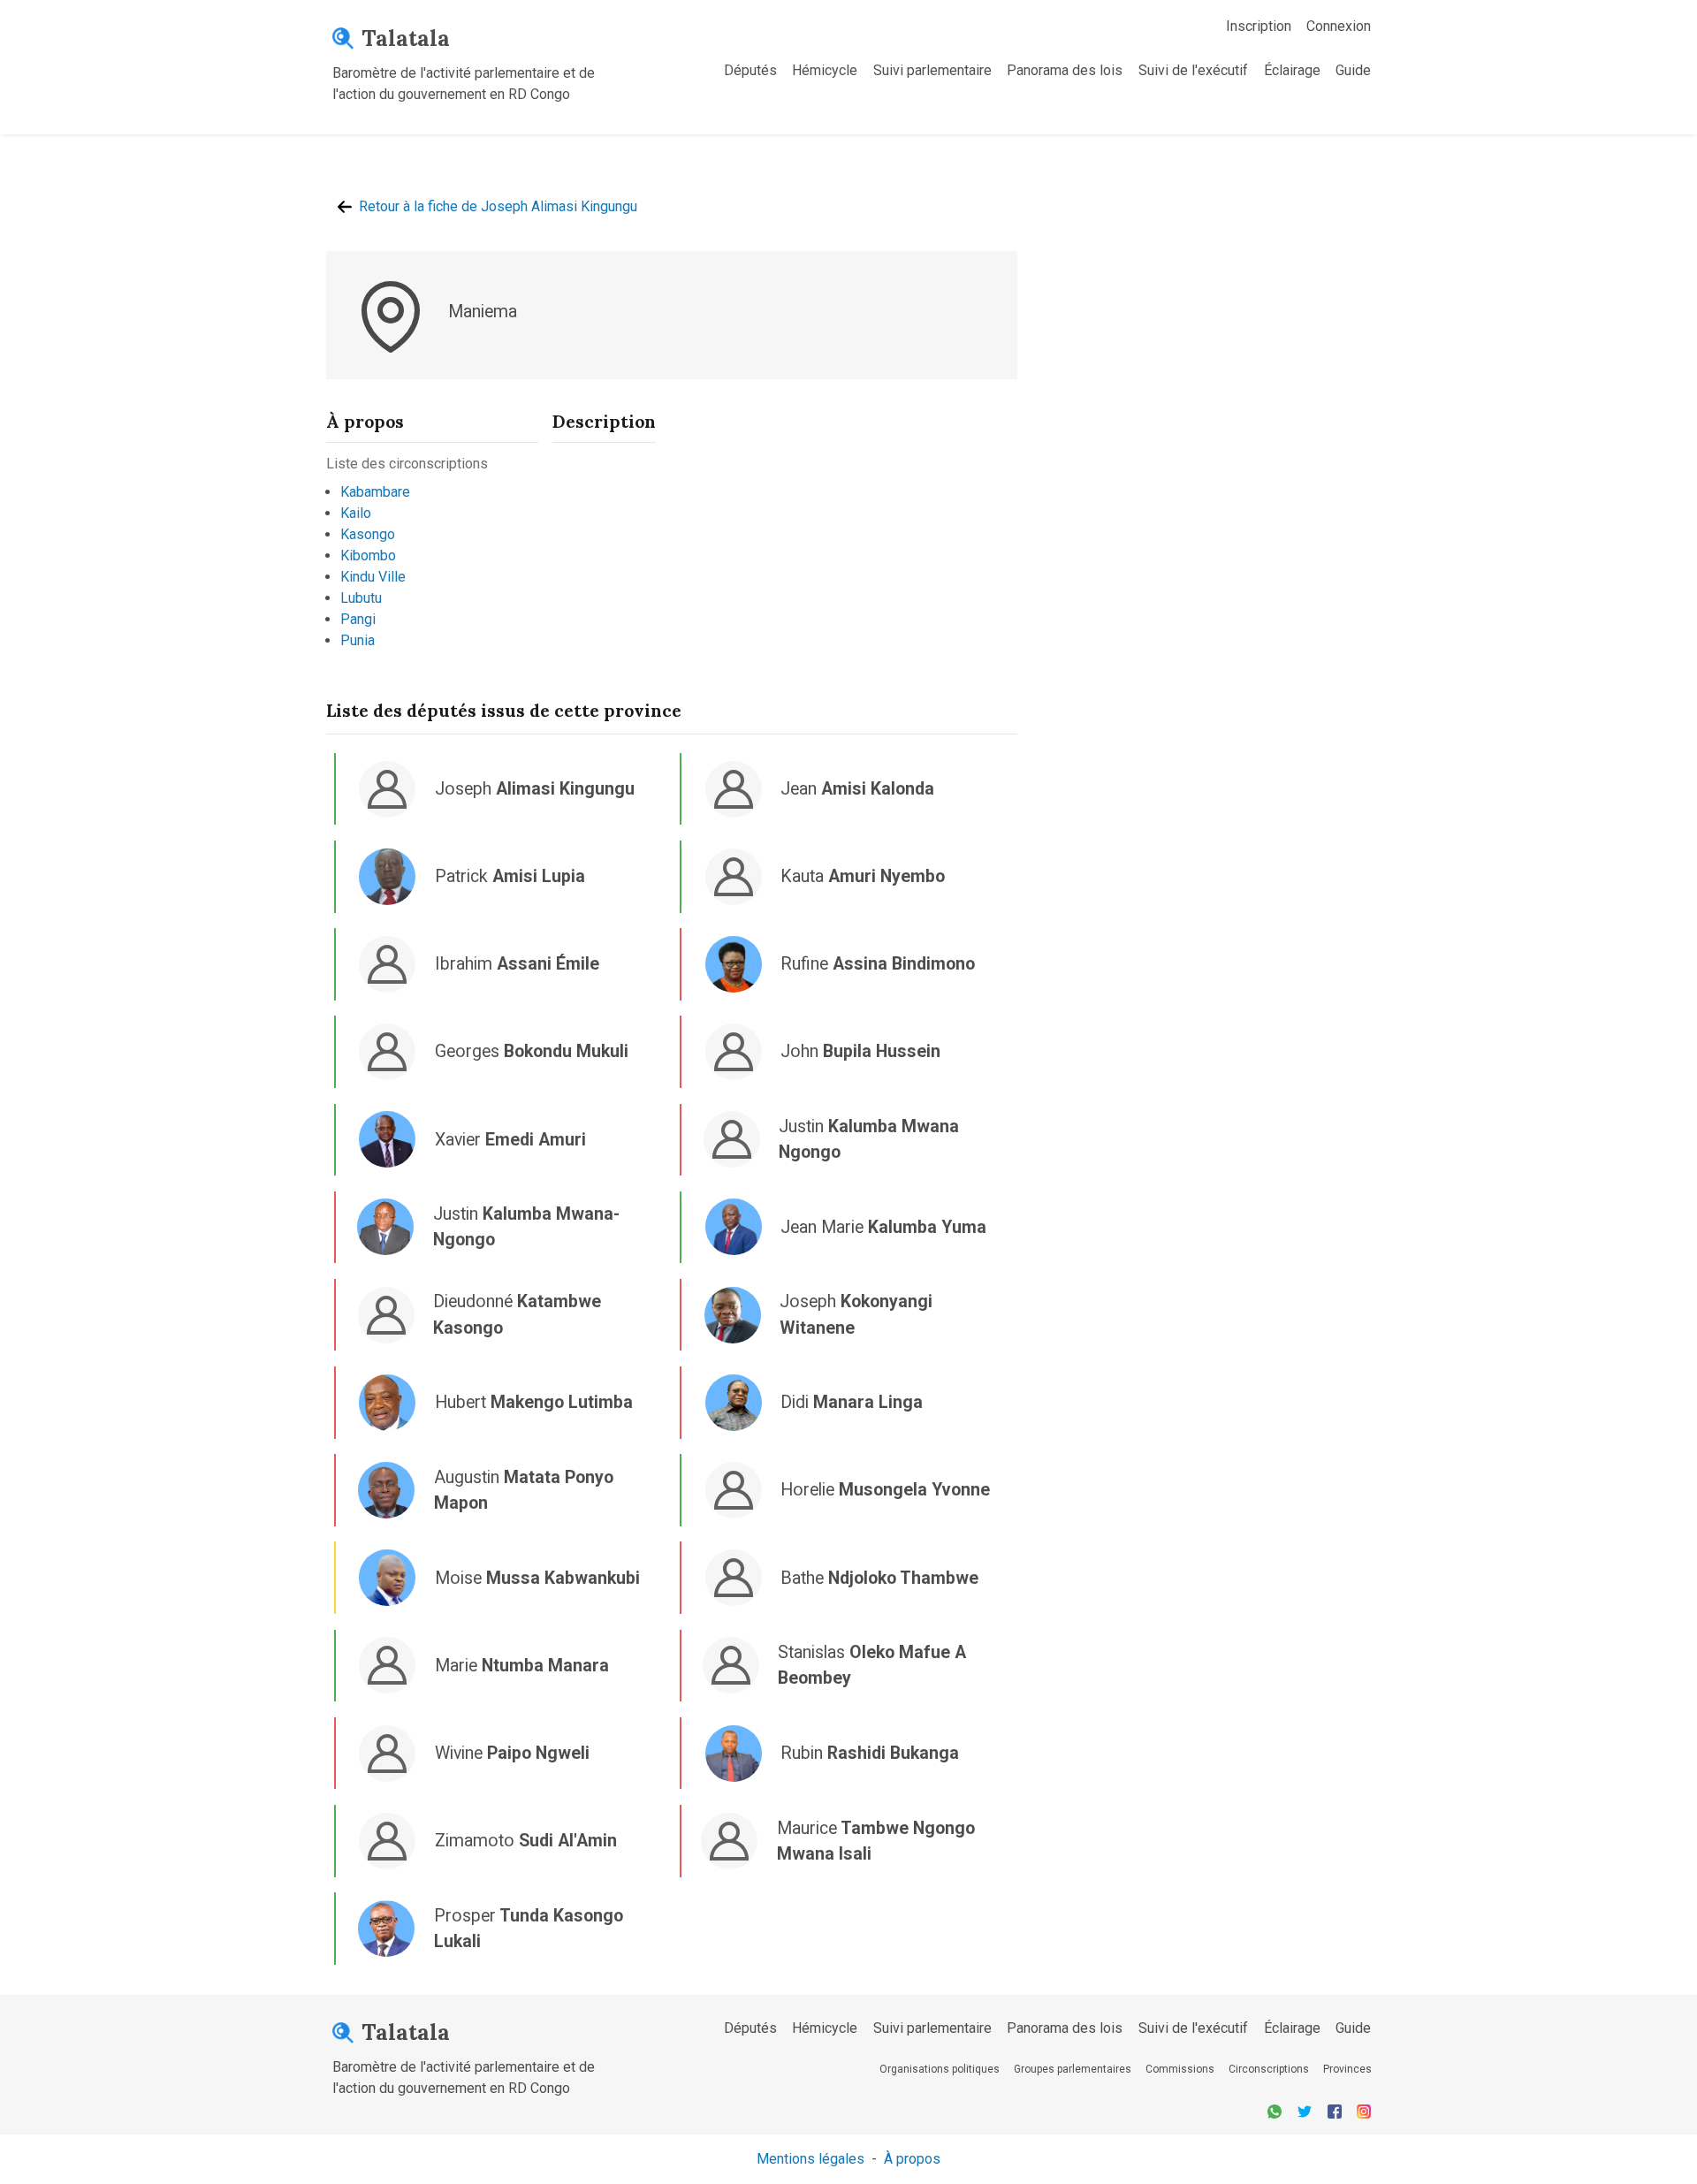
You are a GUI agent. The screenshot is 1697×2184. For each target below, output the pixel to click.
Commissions (1180, 2069)
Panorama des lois (1065, 70)
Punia (358, 640)
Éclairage (1292, 70)
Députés (750, 70)
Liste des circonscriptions (407, 464)
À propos (912, 2159)
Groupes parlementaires (1073, 2069)
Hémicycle (825, 70)
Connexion (1339, 26)
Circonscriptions (1269, 2069)
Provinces (1347, 2069)
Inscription (1259, 26)
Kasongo (368, 534)
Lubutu (361, 598)
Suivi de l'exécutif (1193, 70)
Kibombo (368, 556)
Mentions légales (810, 2159)
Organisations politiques (940, 2069)
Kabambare (375, 492)
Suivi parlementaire (932, 70)
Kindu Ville (373, 577)
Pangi (358, 619)
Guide (1353, 70)
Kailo (356, 513)
